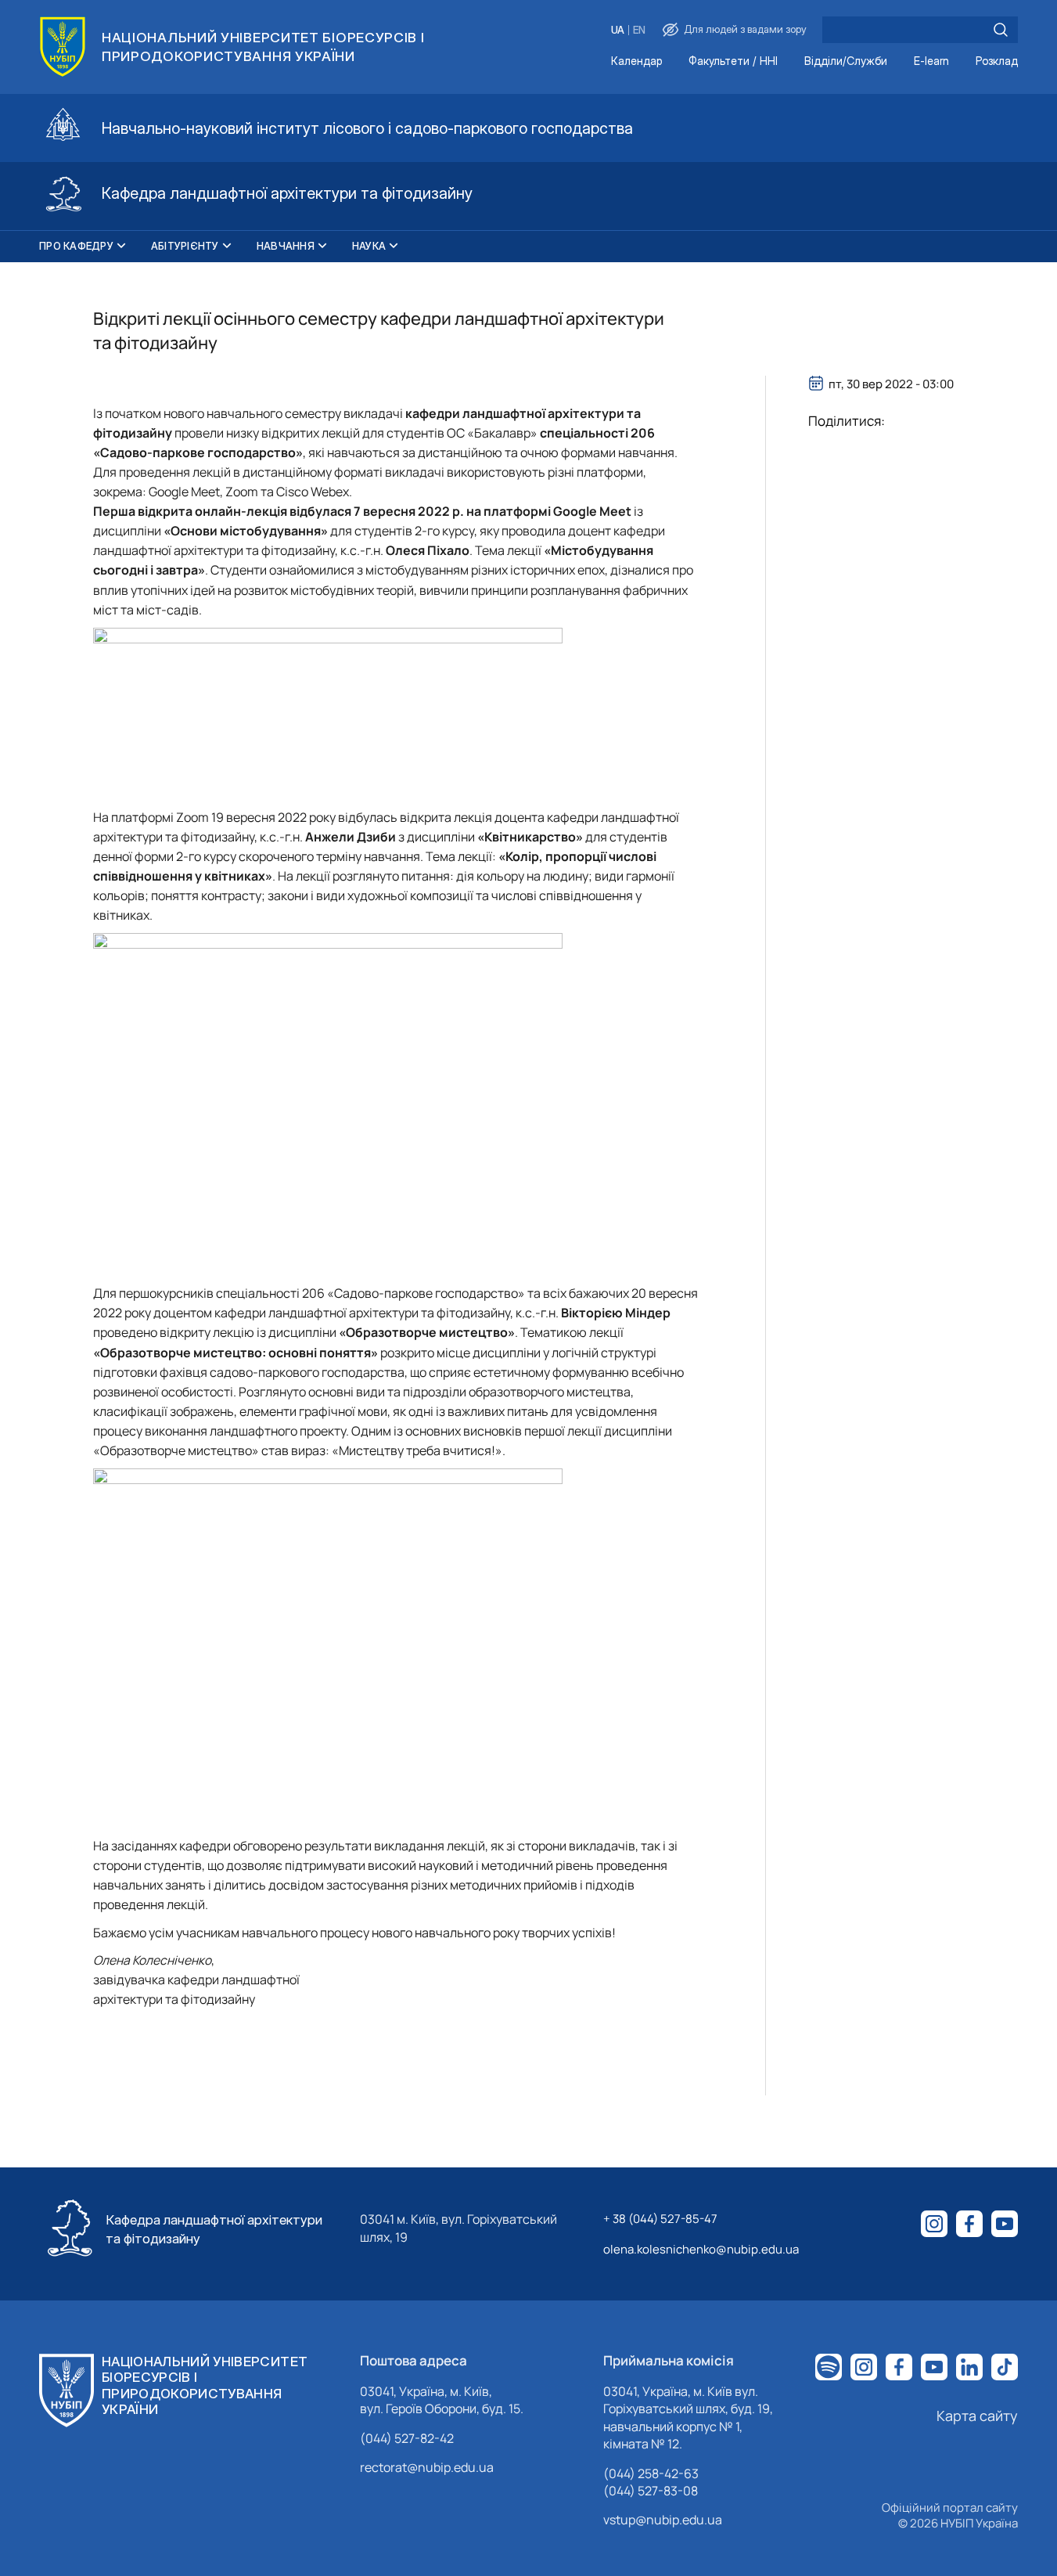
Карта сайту (977, 2416)
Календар (636, 61)
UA (618, 30)
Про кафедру (76, 246)
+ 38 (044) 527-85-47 (660, 2219)
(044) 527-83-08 (651, 2491)
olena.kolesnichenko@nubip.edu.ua (701, 2249)
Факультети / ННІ (733, 61)
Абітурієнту (185, 246)
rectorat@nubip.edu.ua (427, 2467)
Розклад (997, 61)
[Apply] (1001, 30)
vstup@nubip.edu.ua (663, 2520)
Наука (369, 246)
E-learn (931, 61)
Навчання (286, 246)
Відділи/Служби (846, 61)
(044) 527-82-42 (407, 2438)
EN (639, 30)
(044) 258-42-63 (651, 2473)
